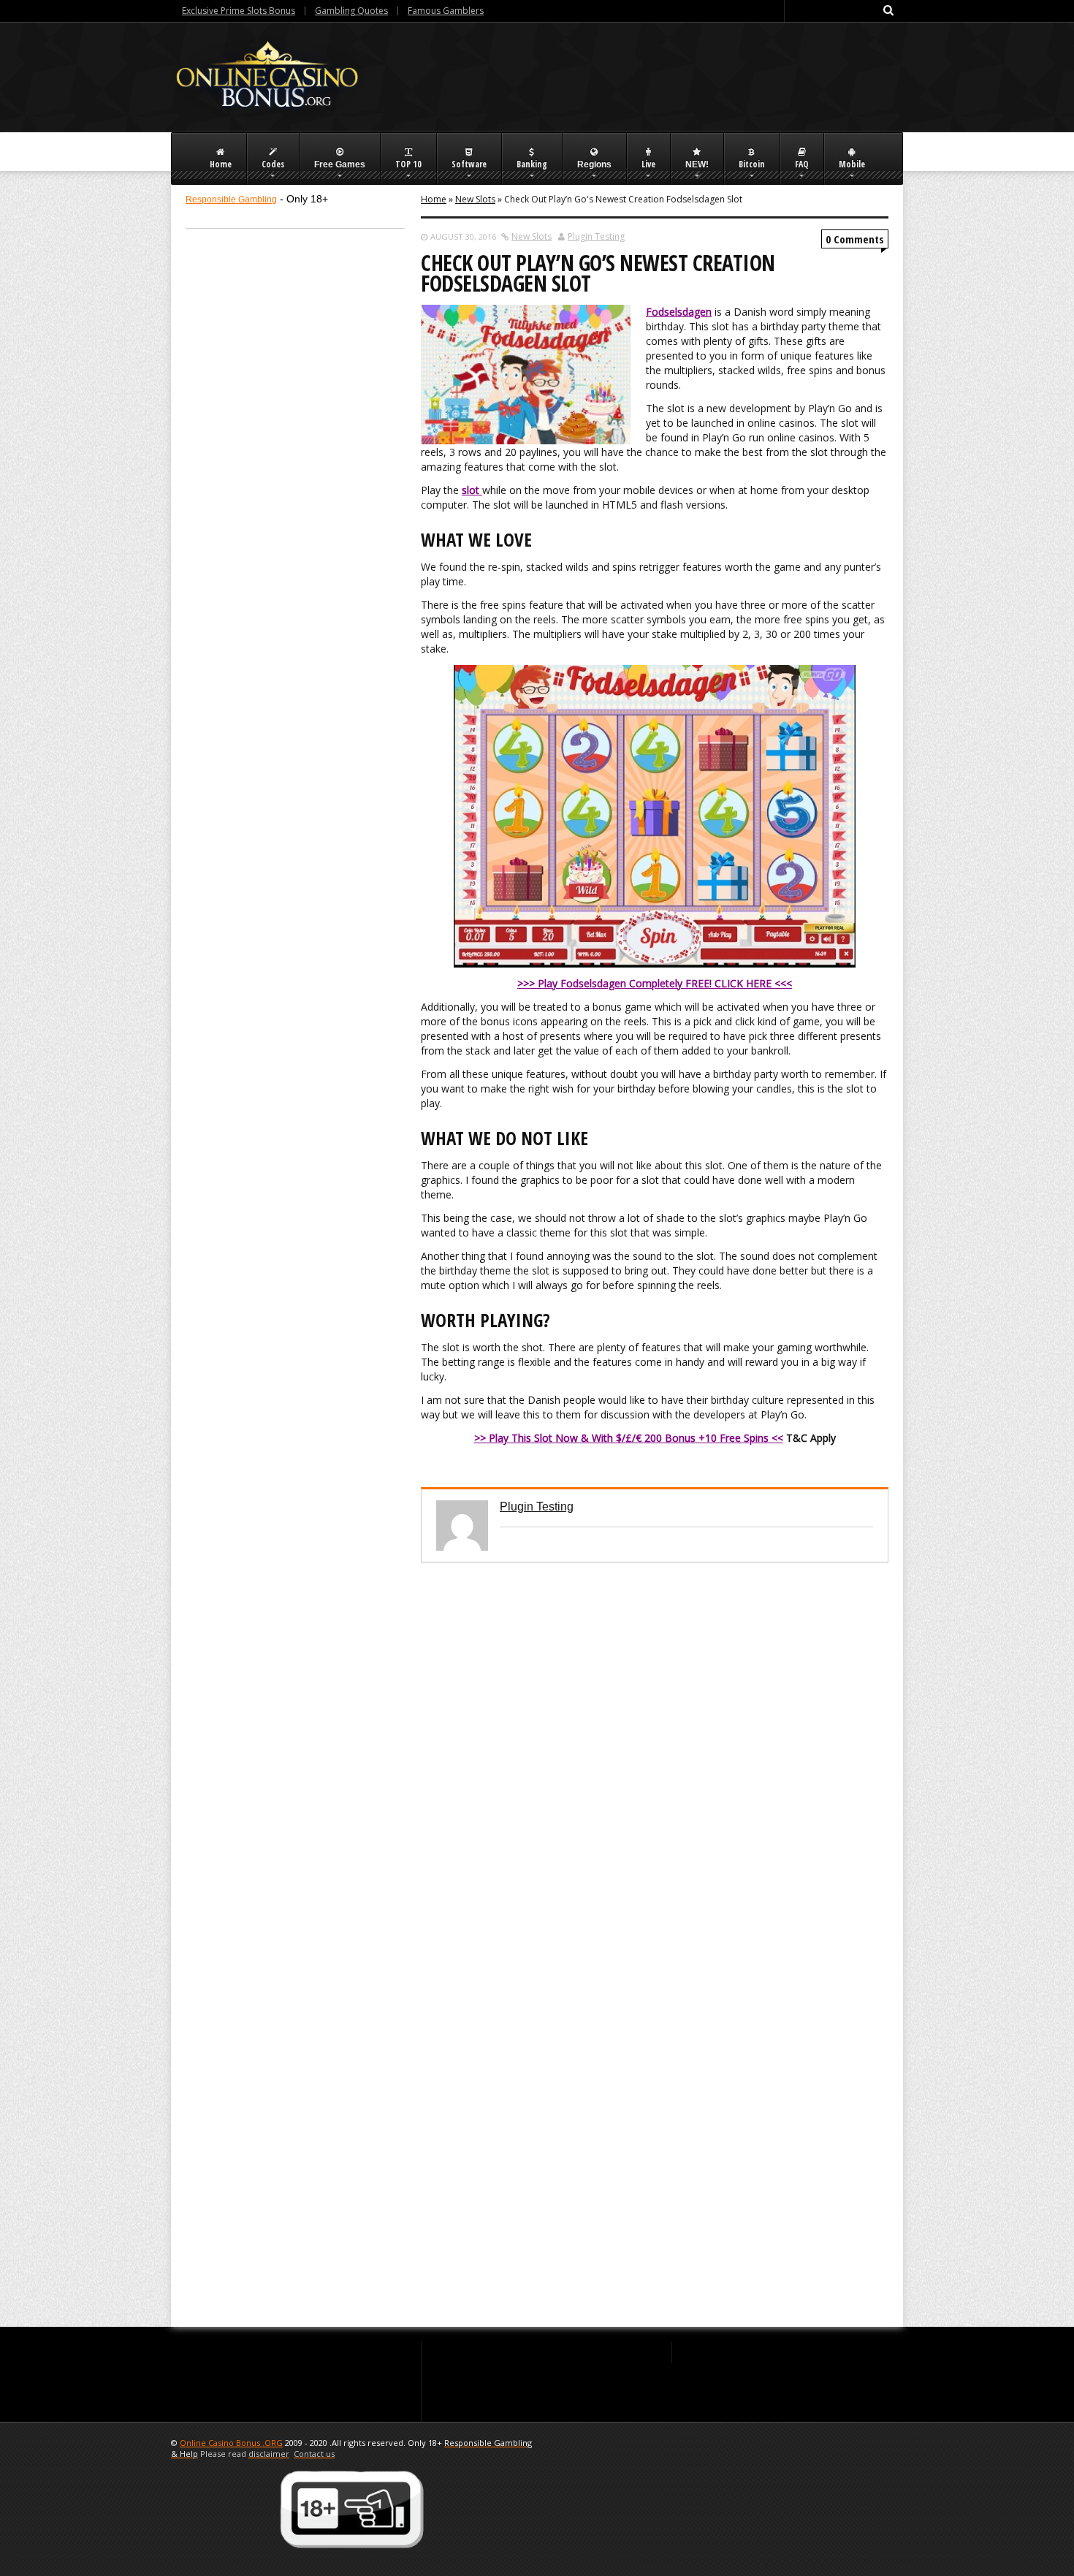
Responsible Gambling (231, 200)
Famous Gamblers (446, 11)
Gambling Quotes (351, 11)
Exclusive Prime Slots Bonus (239, 11)
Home (434, 199)
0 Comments (855, 239)
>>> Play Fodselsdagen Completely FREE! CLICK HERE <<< (655, 983)
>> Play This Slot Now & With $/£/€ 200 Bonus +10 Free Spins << (629, 1438)
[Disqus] (655, 1745)
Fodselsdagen (679, 312)
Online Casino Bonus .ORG (231, 2443)
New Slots (475, 199)
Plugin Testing (596, 236)
